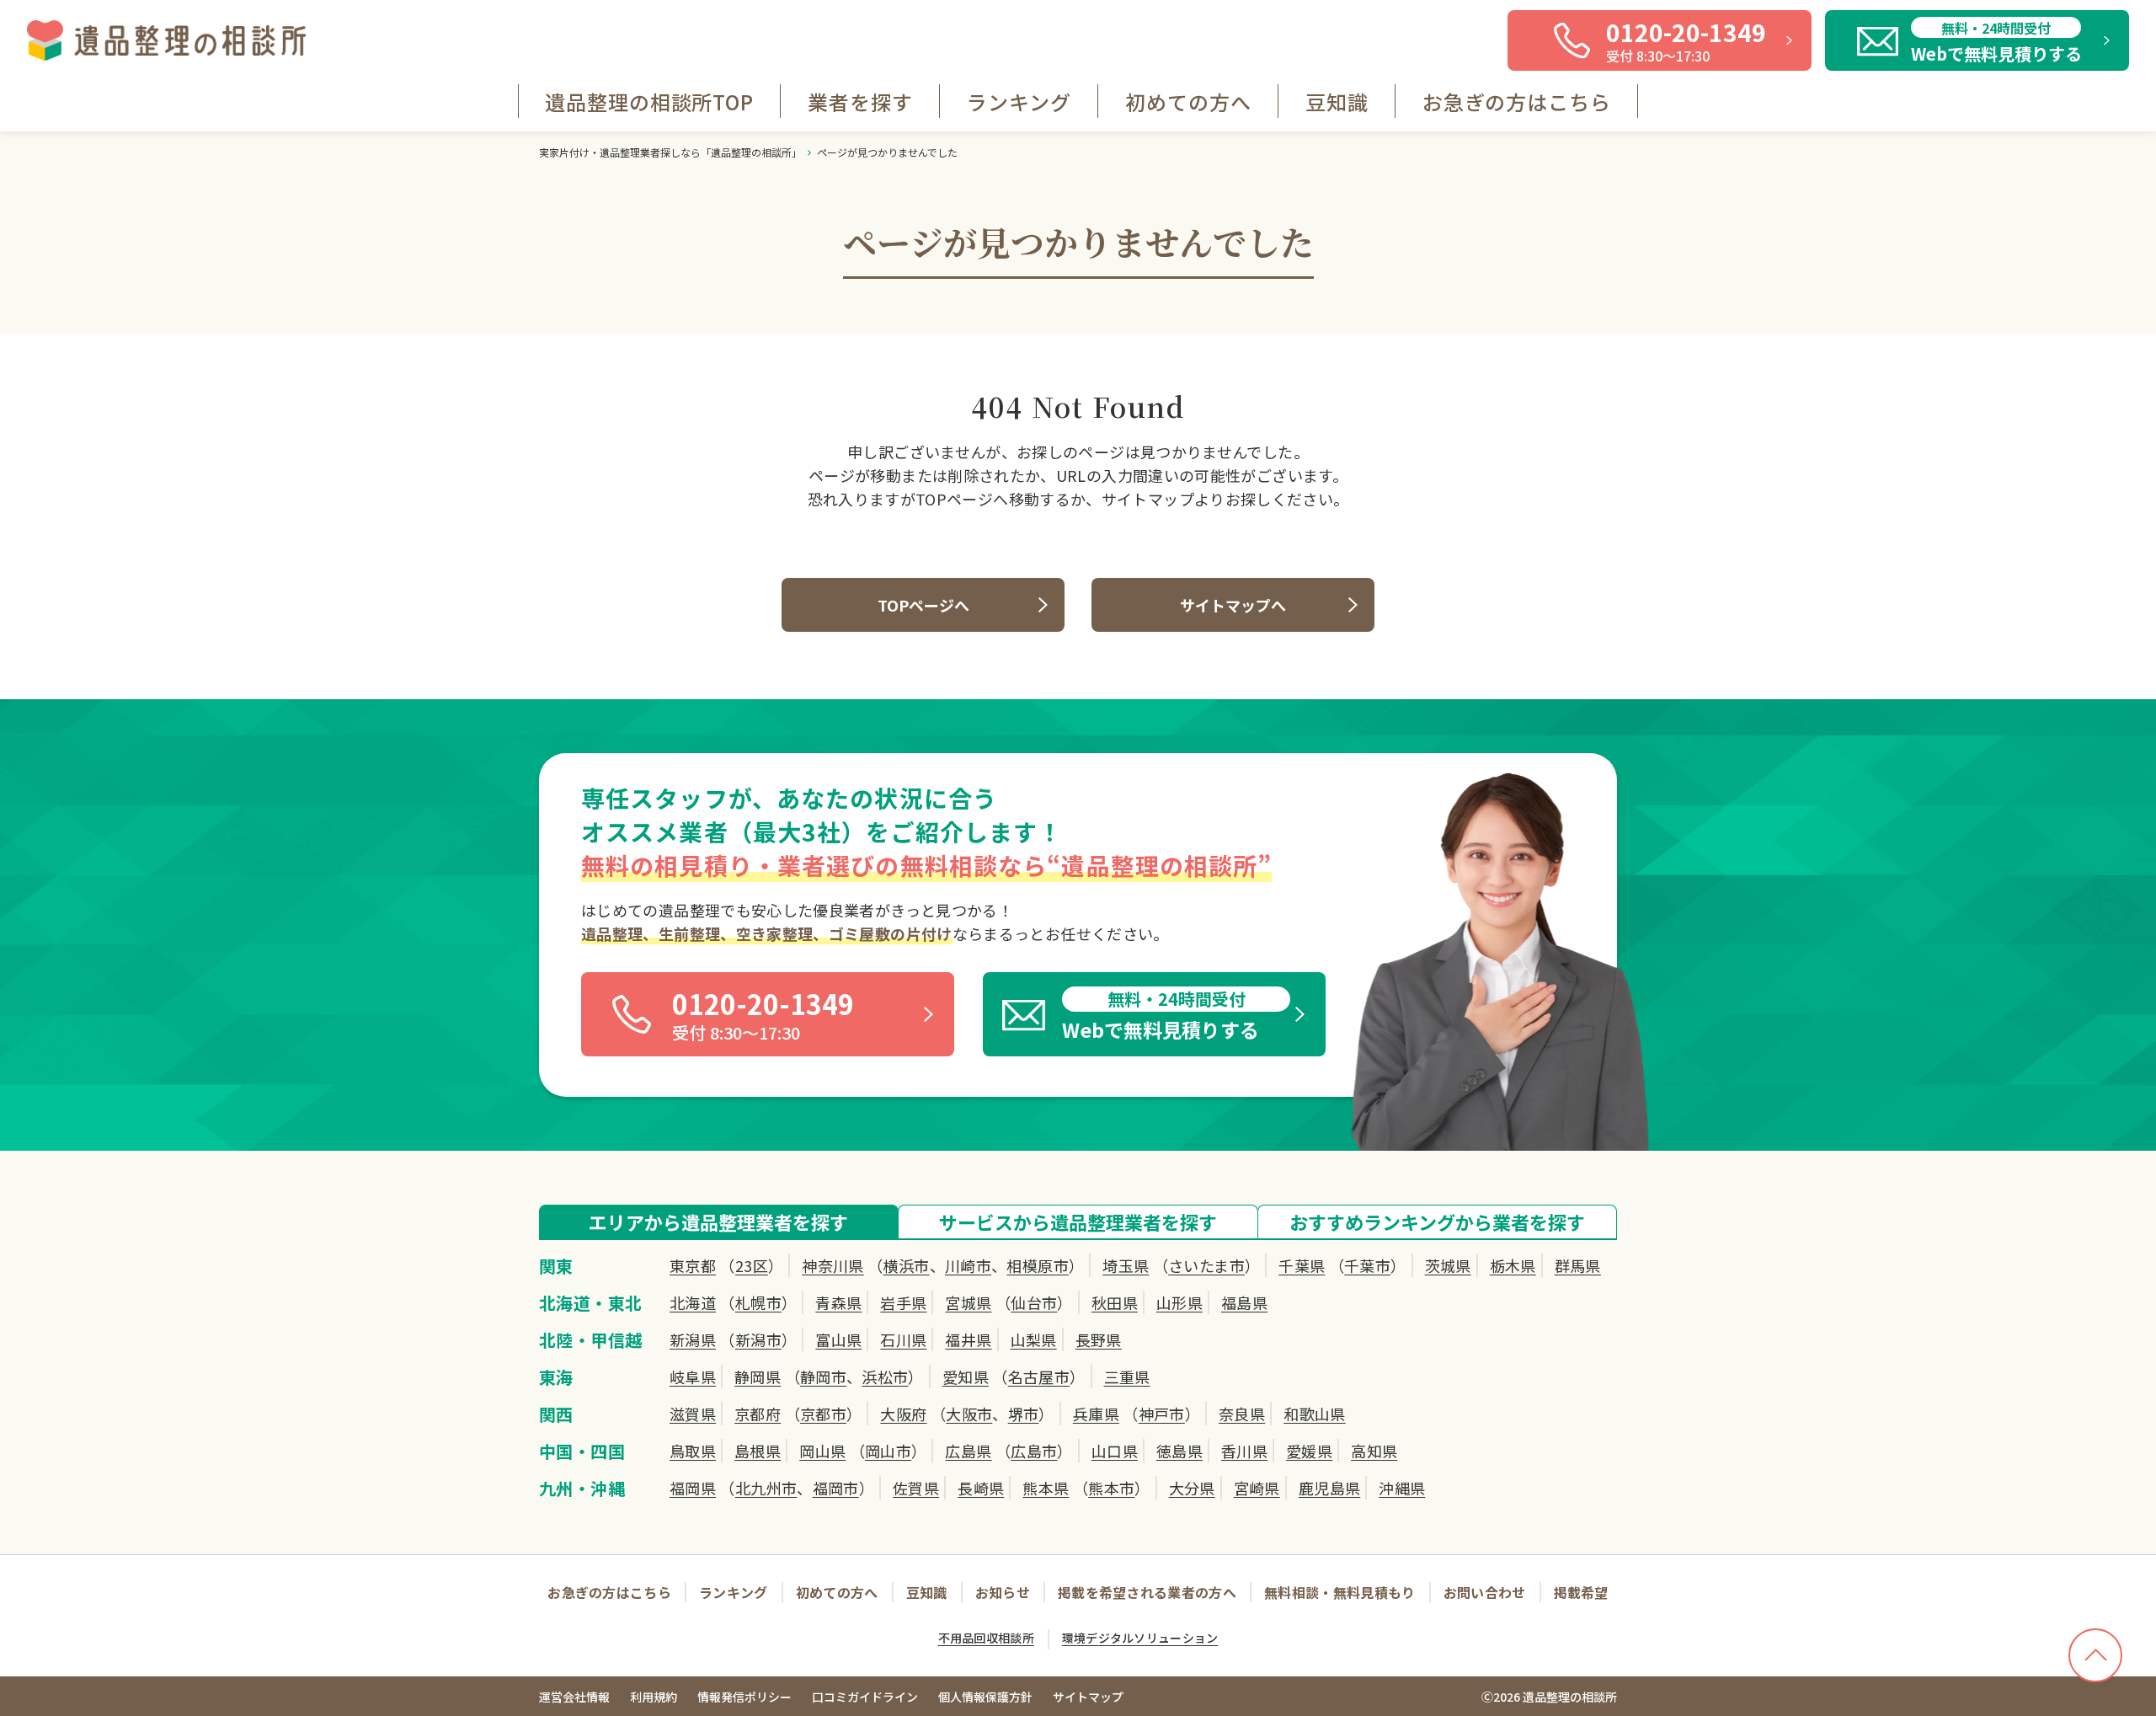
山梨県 (1034, 1339)
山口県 (1115, 1451)
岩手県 (903, 1302)
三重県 (1127, 1377)
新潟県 (693, 1339)
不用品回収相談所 (986, 1638)
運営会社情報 (574, 1697)
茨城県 (1448, 1265)
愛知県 (966, 1377)
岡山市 (888, 1451)
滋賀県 (693, 1414)
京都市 (823, 1414)
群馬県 (1578, 1265)
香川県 (1244, 1451)
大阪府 (903, 1414)
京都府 (758, 1414)
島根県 (758, 1451)
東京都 (693, 1265)
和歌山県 (1314, 1414)
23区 (752, 1265)
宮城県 (968, 1302)
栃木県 (1513, 1265)
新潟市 (758, 1339)
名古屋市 (1039, 1377)
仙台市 (1034, 1302)
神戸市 (1162, 1414)
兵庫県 (1096, 1414)
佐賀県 (916, 1488)
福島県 (1244, 1302)
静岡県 (758, 1377)
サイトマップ (1088, 1697)
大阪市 (969, 1414)
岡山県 (822, 1451)
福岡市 (836, 1488)
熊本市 (1111, 1488)
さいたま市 (1206, 1265)
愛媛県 (1309, 1451)
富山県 (838, 1339)
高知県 (1374, 1451)
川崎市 (968, 1265)
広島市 (1034, 1451)
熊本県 (1046, 1488)
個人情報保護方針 (985, 1697)
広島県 (968, 1451)
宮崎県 (1257, 1488)
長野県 (1099, 1339)
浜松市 (885, 1377)
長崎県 (981, 1488)
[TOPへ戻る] (2095, 1655)
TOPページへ (923, 605)
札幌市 (758, 1302)
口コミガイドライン (865, 1697)
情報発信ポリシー (744, 1697)
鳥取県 (693, 1451)
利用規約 (654, 1697)
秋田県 (1115, 1302)
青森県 (838, 1302)
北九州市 (766, 1488)
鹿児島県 (1329, 1488)
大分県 (1192, 1488)
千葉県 (1302, 1265)
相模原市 (1037, 1265)
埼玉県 (1126, 1265)
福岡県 (693, 1488)
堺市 (1024, 1414)
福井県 (968, 1339)
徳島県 (1179, 1451)
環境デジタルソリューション (1140, 1638)
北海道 (693, 1302)
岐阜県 (693, 1377)
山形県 (1179, 1302)
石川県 (903, 1339)
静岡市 (823, 1377)
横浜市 (906, 1265)
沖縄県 (1402, 1488)
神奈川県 (833, 1265)
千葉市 (1367, 1265)
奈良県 (1242, 1414)
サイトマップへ (1233, 605)
